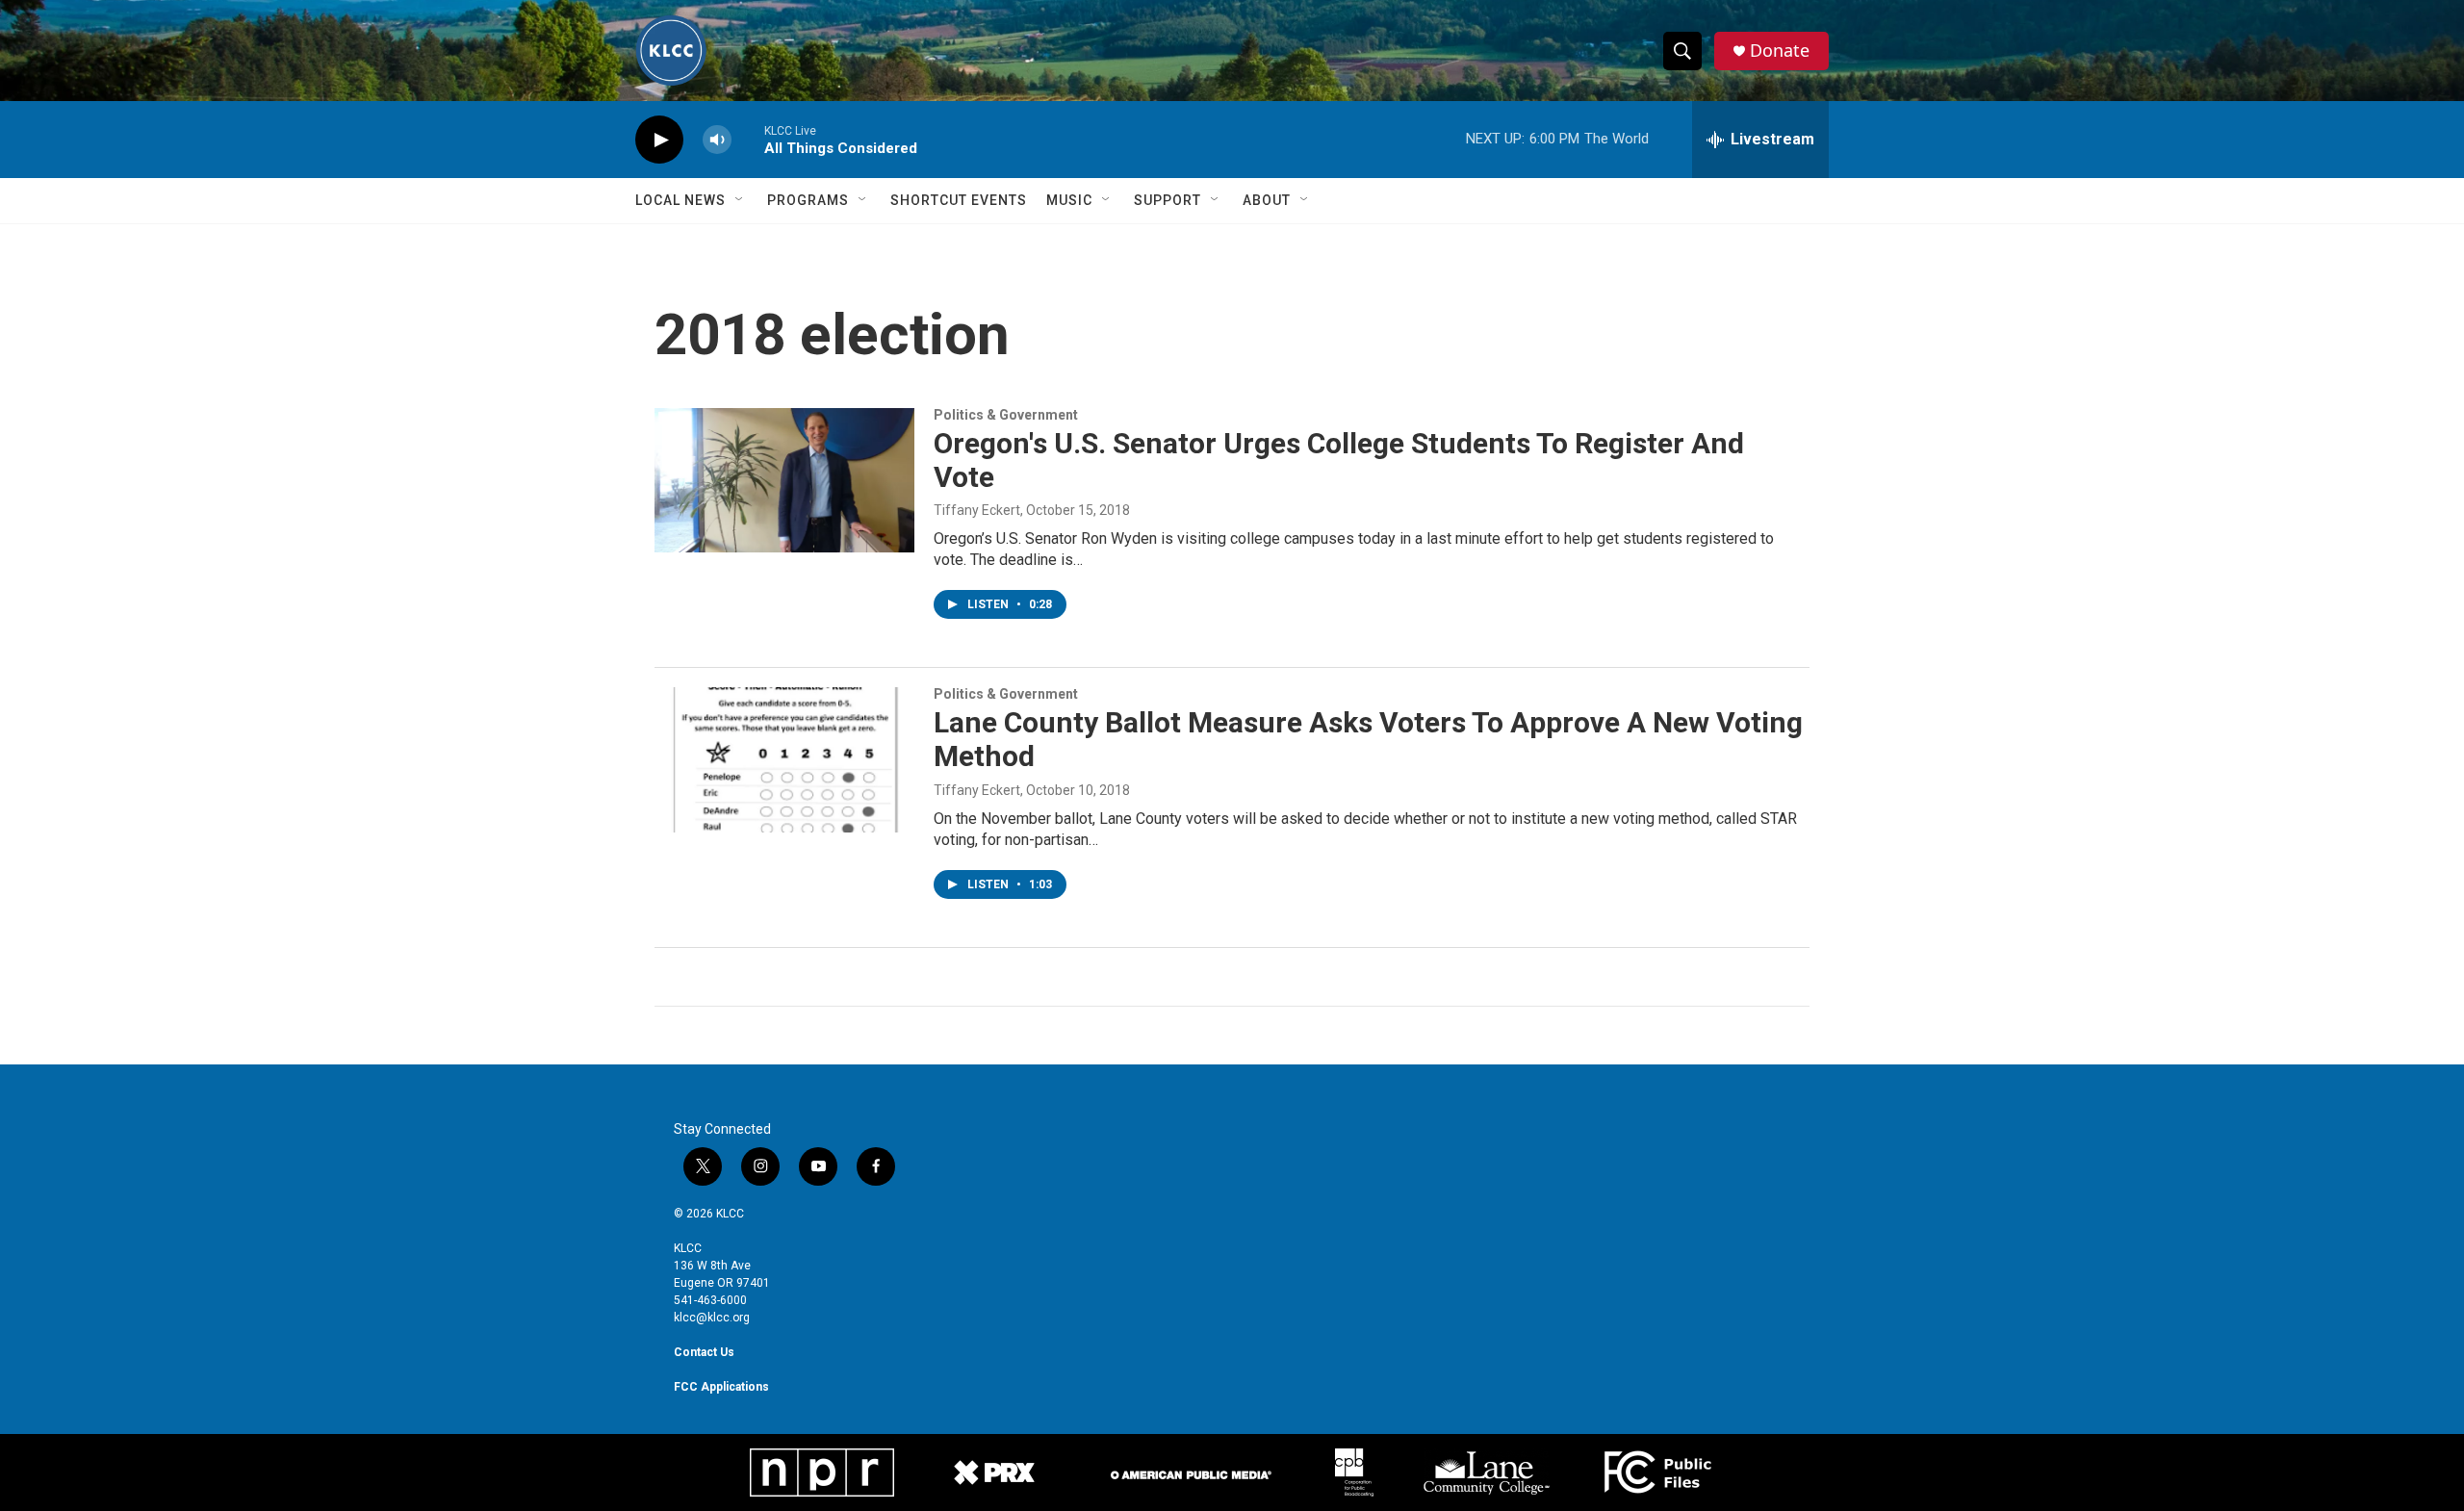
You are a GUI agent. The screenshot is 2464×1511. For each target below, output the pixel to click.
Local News (680, 200)
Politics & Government (1006, 415)
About (1267, 200)
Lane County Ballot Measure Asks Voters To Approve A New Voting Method (1368, 739)
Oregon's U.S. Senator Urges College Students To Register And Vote (1339, 460)
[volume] (717, 140)
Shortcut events (959, 200)
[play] (659, 140)
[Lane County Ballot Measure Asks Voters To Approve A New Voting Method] (784, 759)
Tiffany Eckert (977, 510)
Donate (1780, 51)
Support (1168, 200)
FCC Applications (721, 1387)
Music (1069, 200)
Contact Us (704, 1352)
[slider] (748, 139)
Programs (808, 200)
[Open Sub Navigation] (740, 200)
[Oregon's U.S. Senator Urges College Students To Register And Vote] (784, 480)
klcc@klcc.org (712, 1318)
